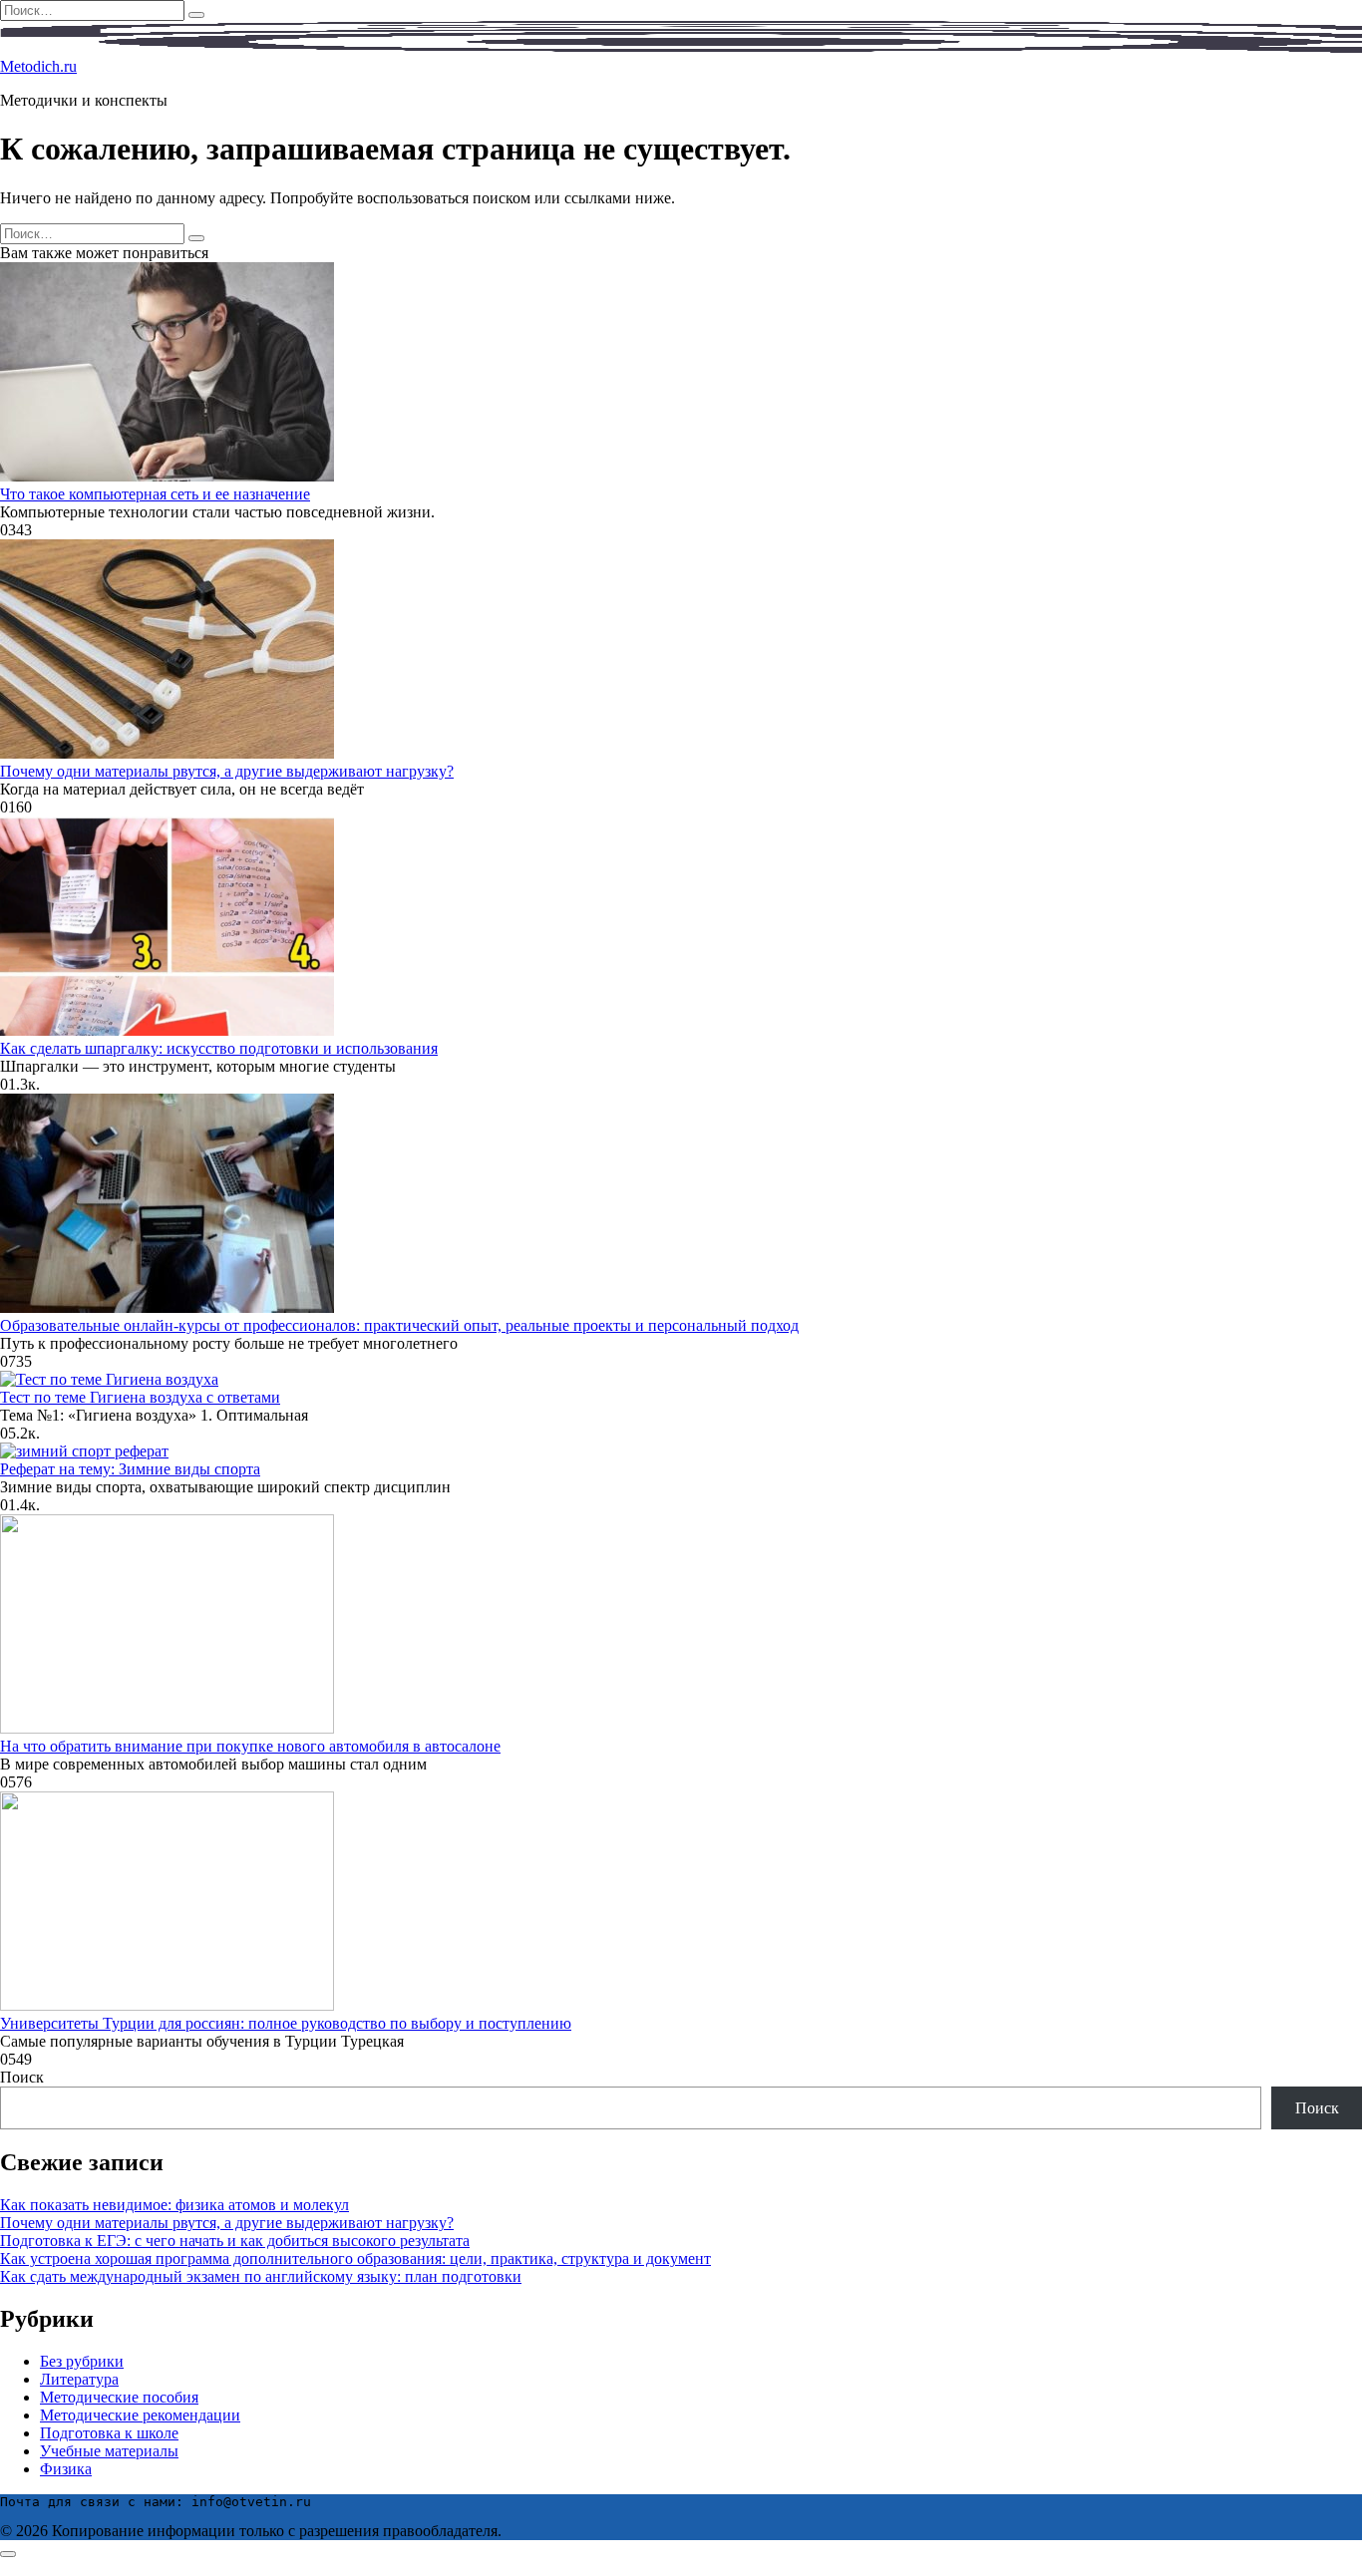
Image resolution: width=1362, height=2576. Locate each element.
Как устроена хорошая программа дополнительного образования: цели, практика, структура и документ (355, 2258)
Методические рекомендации (140, 2415)
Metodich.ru (38, 66)
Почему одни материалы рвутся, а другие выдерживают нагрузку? (227, 771)
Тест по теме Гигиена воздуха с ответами (140, 1397)
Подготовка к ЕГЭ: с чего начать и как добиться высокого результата (235, 2241)
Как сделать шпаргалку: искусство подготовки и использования (219, 1048)
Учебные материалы (109, 2451)
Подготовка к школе (109, 2433)
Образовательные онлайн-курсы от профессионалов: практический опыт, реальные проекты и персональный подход (399, 1325)
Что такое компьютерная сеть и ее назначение (155, 494)
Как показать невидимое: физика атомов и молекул (174, 2205)
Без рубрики (82, 2361)
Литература (79, 2379)
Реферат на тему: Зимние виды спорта (130, 1469)
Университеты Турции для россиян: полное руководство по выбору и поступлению (286, 2023)
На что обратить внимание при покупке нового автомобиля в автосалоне (250, 1746)
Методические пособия (119, 2397)
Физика (66, 2469)
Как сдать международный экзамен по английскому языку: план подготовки (261, 2276)
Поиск (22, 2077)
